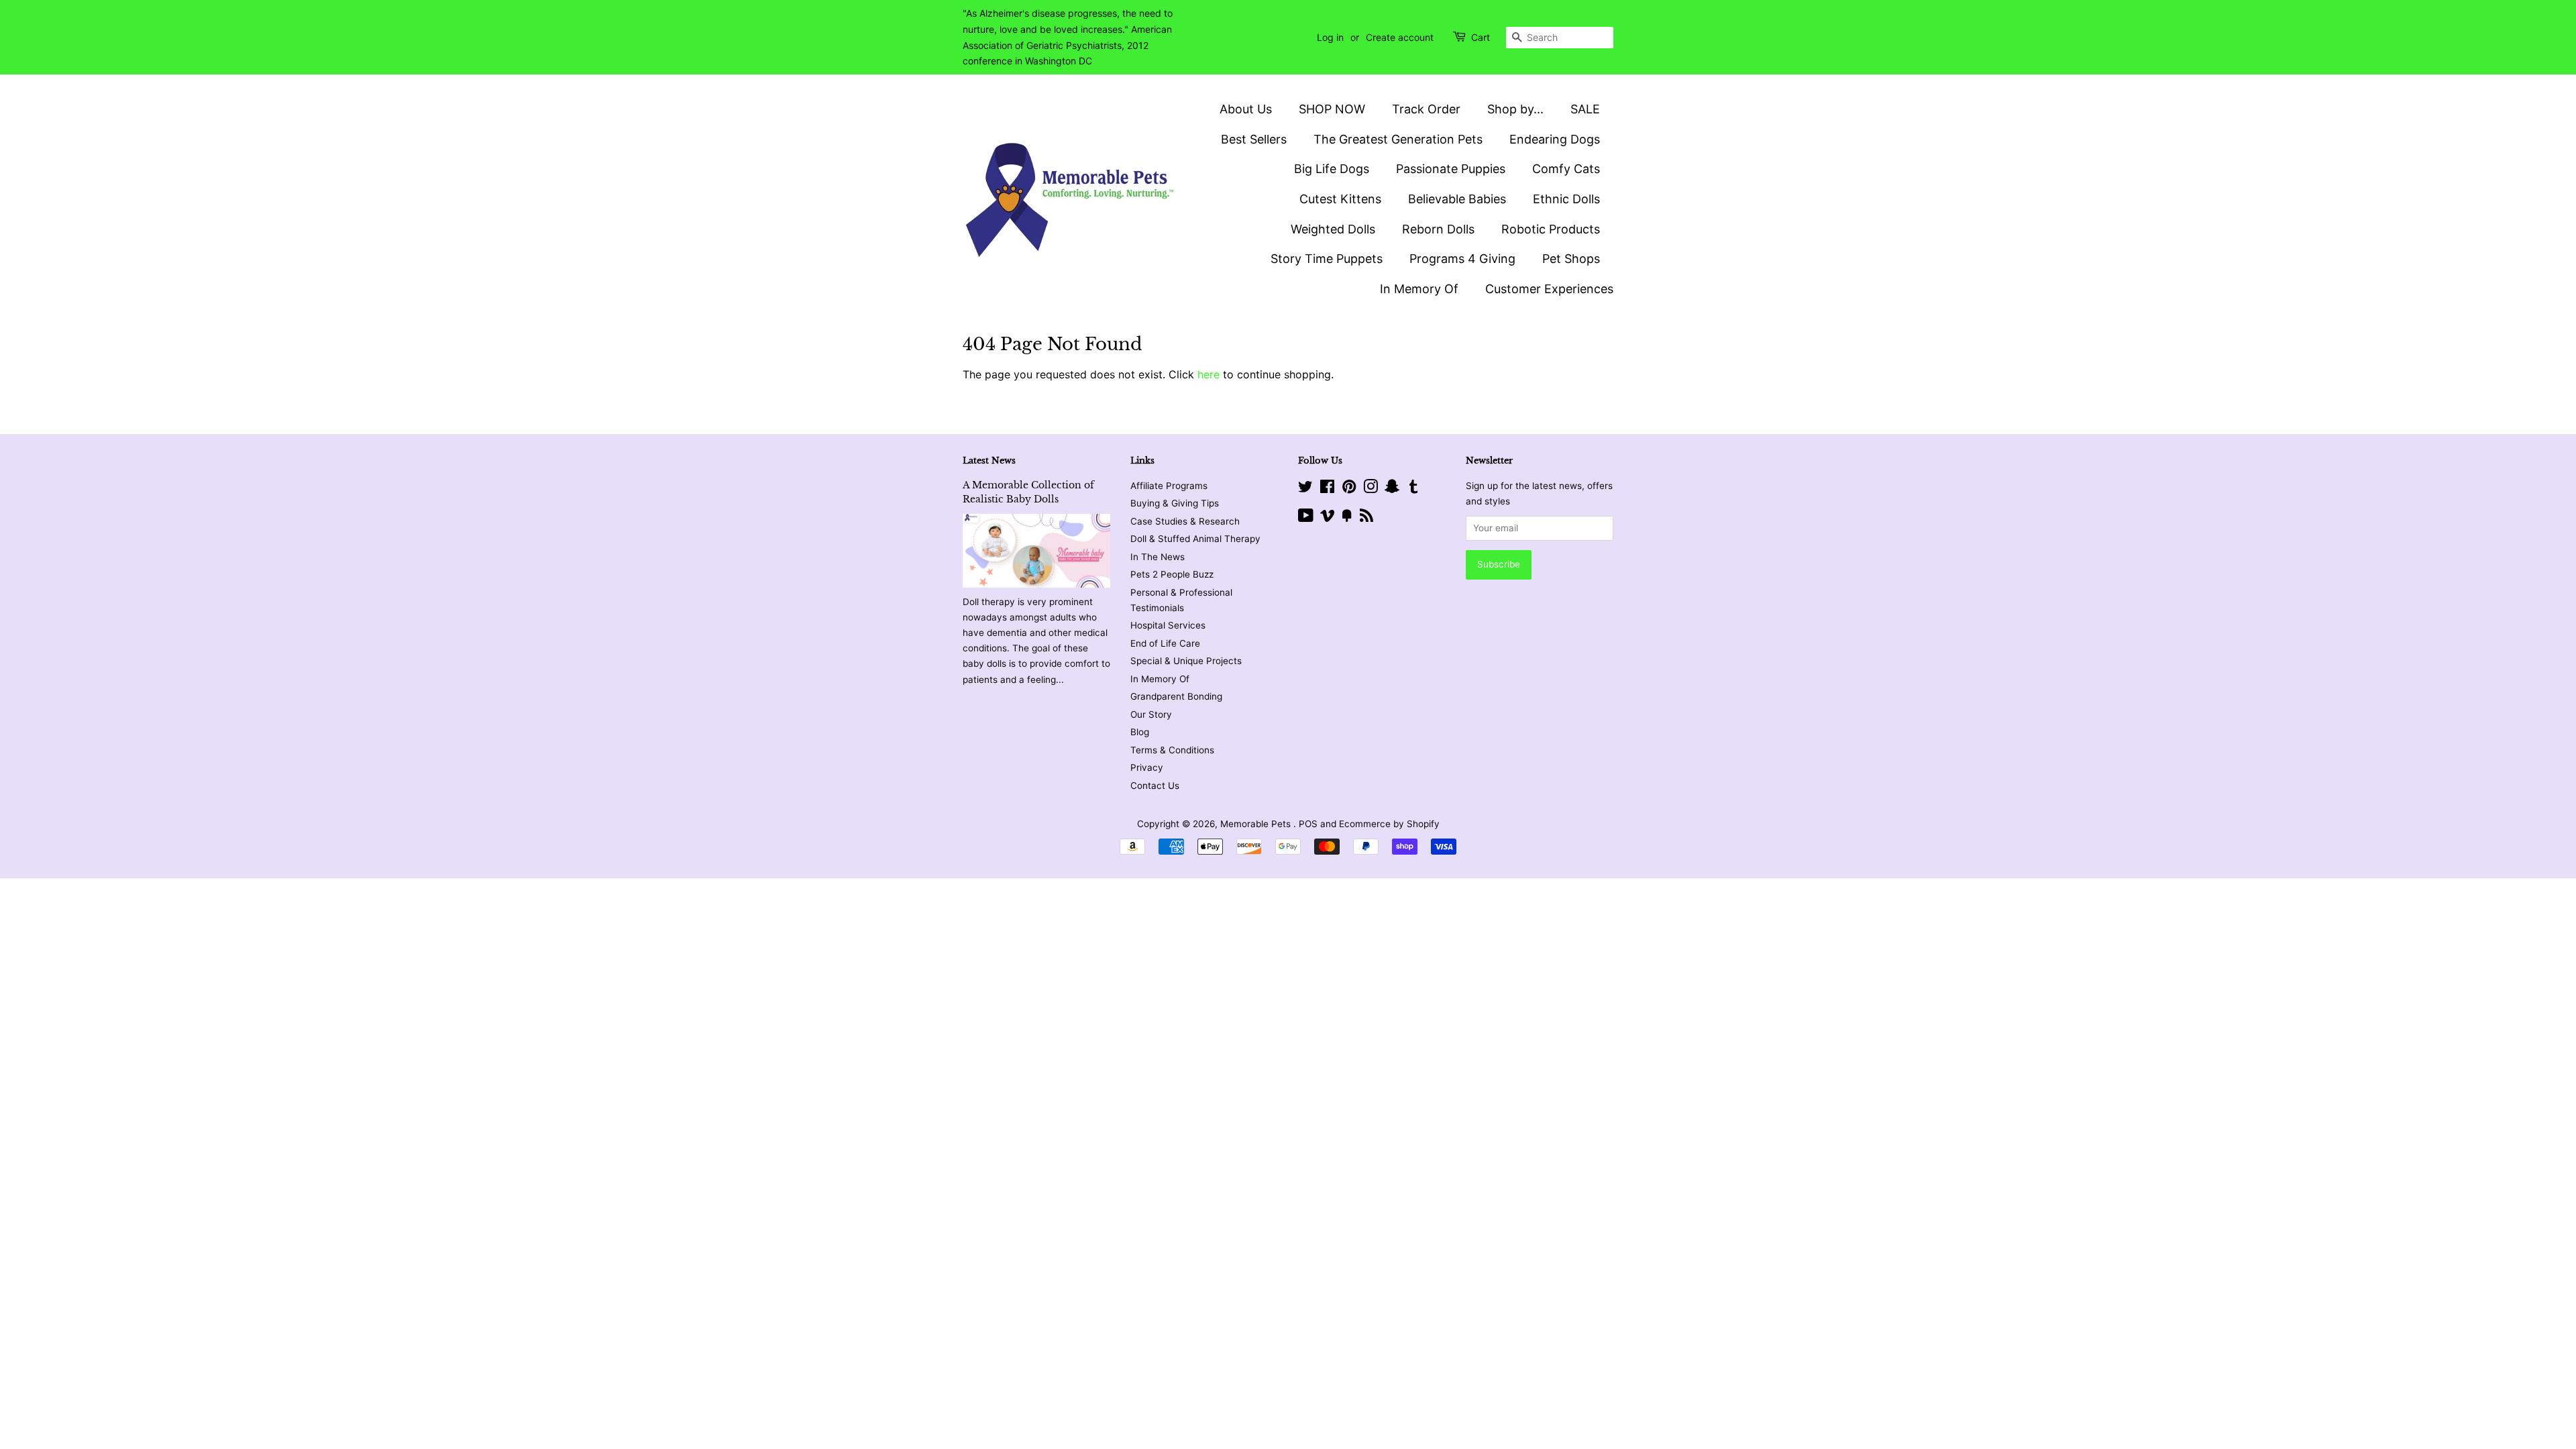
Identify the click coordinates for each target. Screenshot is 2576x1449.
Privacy (1147, 767)
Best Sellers (1254, 139)
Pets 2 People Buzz (1172, 574)
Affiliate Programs (1169, 486)
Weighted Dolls (1333, 229)
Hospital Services (1168, 625)
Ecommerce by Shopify (1389, 824)
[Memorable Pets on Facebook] (1327, 489)
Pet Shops (1571, 259)
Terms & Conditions (1172, 750)
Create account (1400, 37)
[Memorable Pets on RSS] (1366, 518)
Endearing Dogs (1555, 139)
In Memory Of (1419, 289)
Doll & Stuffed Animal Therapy (1195, 539)
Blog (1140, 732)
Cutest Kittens (1340, 199)
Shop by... (1515, 109)
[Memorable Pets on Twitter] (1305, 489)
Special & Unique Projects (1186, 661)
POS (1308, 824)
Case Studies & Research (1185, 521)
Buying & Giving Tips (1175, 503)
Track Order (1426, 109)
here (1209, 374)
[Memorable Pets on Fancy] (1347, 518)
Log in (1330, 37)
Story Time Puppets (1327, 259)
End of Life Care (1165, 643)
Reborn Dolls (1438, 229)
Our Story (1151, 714)
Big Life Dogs (1332, 169)
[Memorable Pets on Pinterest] (1349, 489)
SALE (1585, 109)
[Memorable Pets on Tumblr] (1413, 489)
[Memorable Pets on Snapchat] (1392, 489)
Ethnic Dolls (1566, 199)
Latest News (989, 461)
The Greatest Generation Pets (1398, 139)
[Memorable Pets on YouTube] (1306, 518)
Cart (1481, 37)
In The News (1158, 557)
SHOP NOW (1332, 109)
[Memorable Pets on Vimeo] (1328, 518)
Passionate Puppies (1451, 169)
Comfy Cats (1566, 169)
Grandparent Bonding (1176, 696)
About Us (1246, 109)
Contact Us (1155, 786)
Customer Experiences (1549, 289)
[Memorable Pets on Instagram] (1371, 489)
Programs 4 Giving (1462, 259)
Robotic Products (1551, 229)
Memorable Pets (1257, 824)
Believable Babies (1457, 199)
